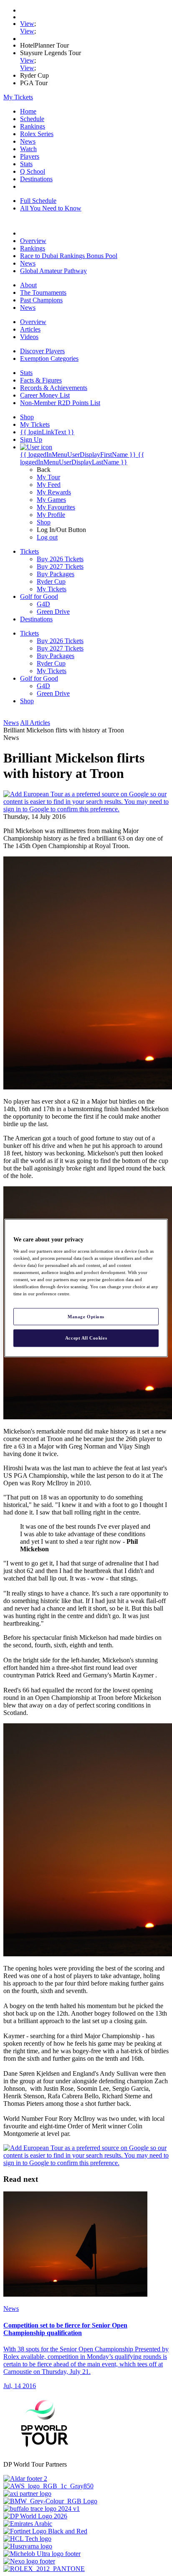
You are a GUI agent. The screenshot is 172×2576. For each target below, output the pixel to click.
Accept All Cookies (86, 1338)
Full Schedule (38, 201)
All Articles (35, 723)
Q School (33, 171)
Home (28, 111)
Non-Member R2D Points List (60, 403)
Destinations (36, 179)
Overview (33, 241)
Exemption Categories (49, 358)
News (28, 141)
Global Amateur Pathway (53, 271)
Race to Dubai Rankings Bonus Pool (69, 256)
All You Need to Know (51, 208)
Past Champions (41, 300)
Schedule (32, 119)
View (27, 24)
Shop (44, 522)
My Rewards (54, 492)
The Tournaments (43, 293)
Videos (29, 337)
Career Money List (45, 395)
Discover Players (42, 351)
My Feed (49, 485)
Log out (47, 537)
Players (30, 156)
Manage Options (86, 1316)
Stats (26, 164)
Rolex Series (37, 134)
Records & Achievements (54, 388)
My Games (51, 500)
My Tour (48, 477)
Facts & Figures (41, 380)
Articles (30, 329)
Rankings (33, 126)
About (28, 285)
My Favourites (56, 507)
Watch (28, 149)
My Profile (51, 515)
